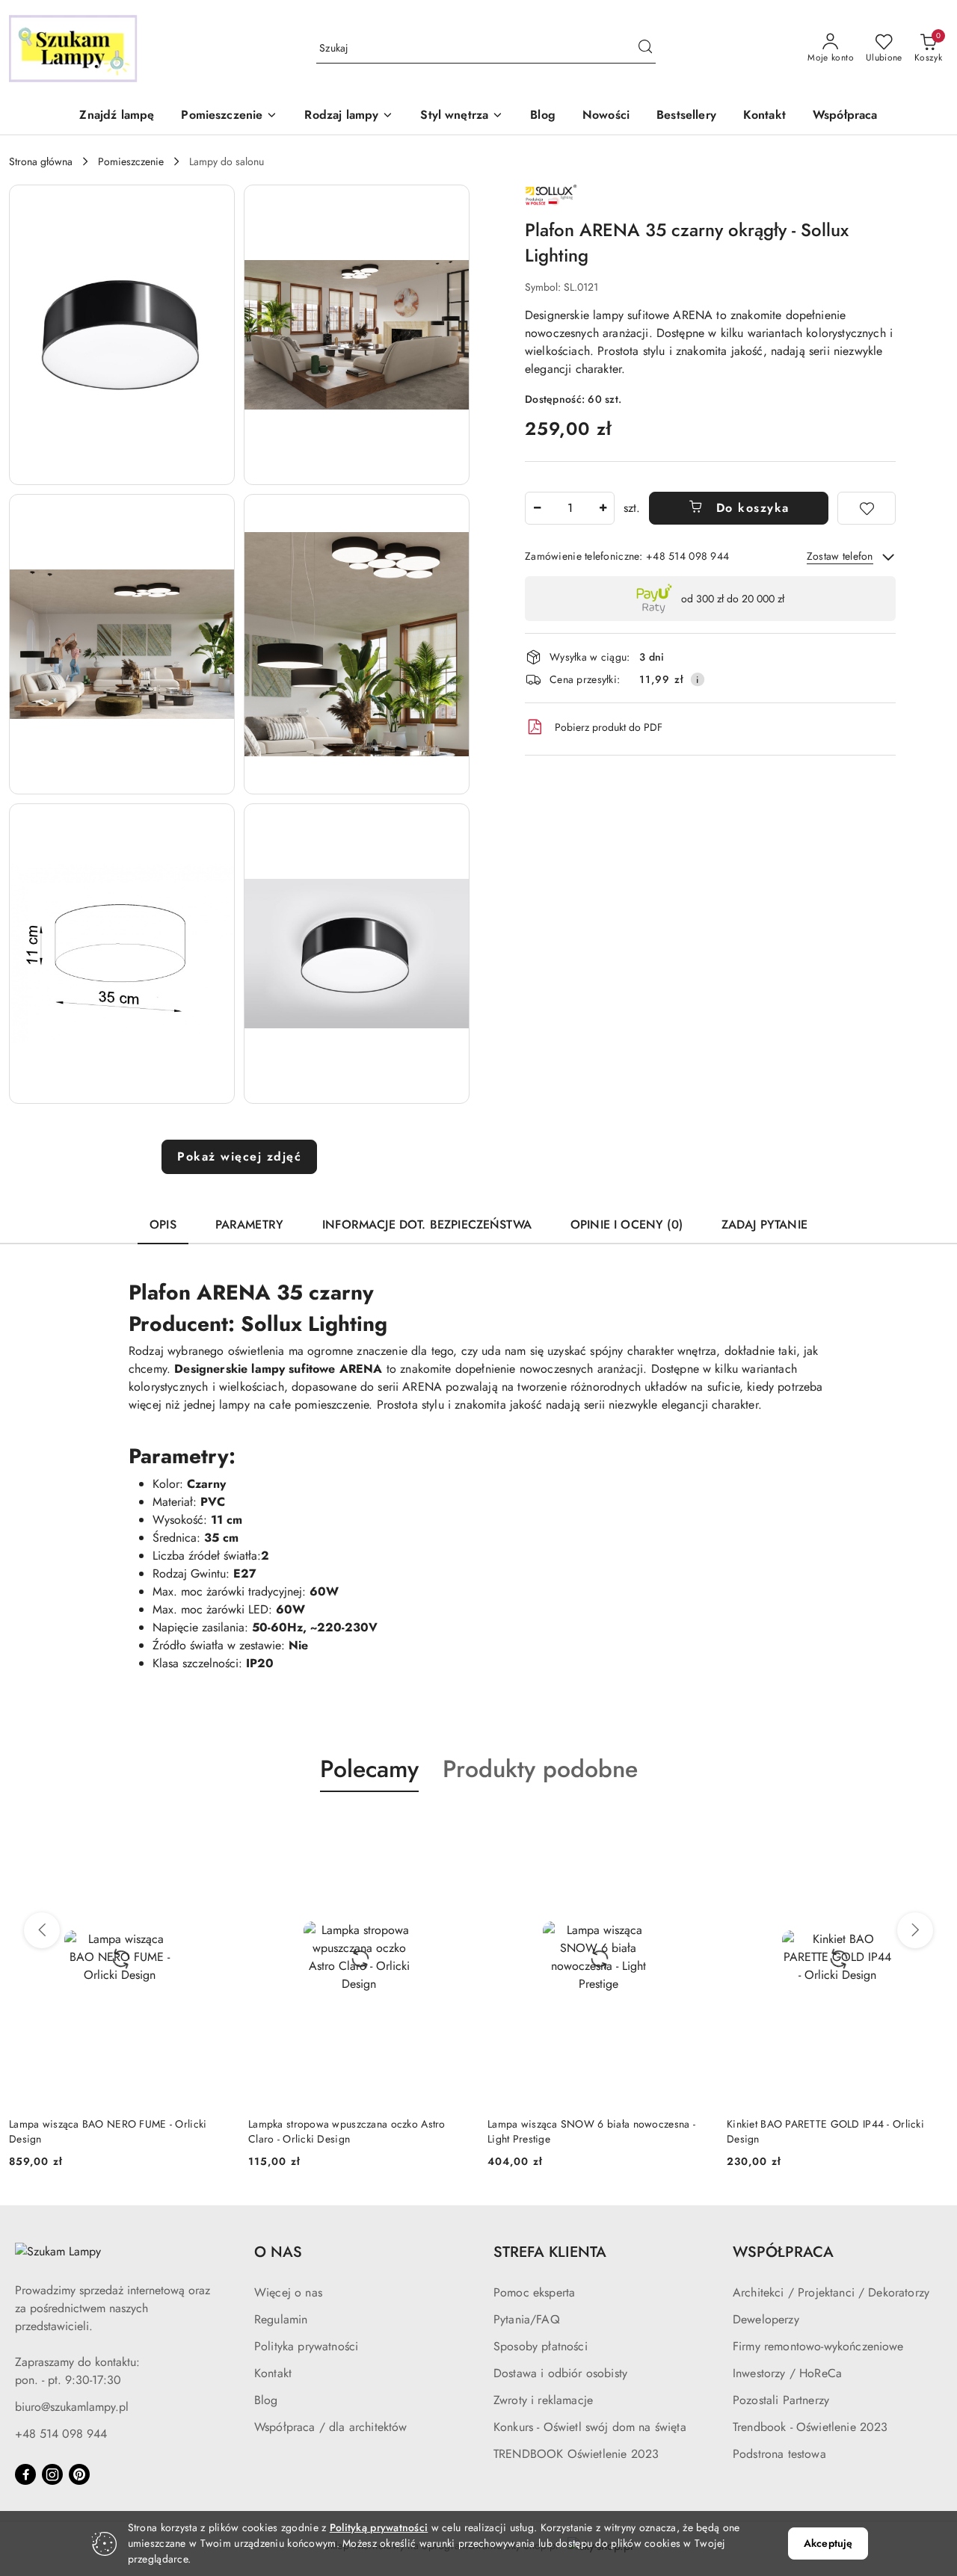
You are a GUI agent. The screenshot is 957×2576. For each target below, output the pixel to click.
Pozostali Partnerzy (781, 2400)
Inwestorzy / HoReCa (787, 2373)
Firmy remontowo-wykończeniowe (818, 2346)
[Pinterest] (79, 2474)
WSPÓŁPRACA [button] (783, 2252)
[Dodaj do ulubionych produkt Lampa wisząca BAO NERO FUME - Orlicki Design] (213, 1827)
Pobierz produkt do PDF (609, 727)
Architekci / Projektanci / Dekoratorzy (831, 2292)
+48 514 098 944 (61, 2434)
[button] (229, 116)
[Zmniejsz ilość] (537, 508)
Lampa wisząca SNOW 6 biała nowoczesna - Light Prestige (591, 2131)
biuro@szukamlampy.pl (72, 2407)
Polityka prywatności (306, 2346)
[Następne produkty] (915, 1930)
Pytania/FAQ (527, 2319)
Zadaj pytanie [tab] (764, 1224)
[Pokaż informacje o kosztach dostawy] (698, 679)
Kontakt (273, 2373)
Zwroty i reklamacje (543, 2400)
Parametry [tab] (249, 1224)
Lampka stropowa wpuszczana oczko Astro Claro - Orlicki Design (347, 2131)
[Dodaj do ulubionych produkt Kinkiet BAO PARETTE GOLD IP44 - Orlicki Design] (931, 1827)
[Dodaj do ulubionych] (867, 508)
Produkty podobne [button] (540, 1769)
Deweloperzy (766, 2319)
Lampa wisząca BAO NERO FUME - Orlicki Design (108, 2131)
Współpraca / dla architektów (330, 2427)
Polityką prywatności (379, 2527)
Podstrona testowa (779, 2454)
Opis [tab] (163, 1224)
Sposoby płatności (541, 2346)
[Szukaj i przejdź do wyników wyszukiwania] (645, 49)
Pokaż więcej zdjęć (239, 1156)
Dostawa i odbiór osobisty (560, 2373)
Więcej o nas (288, 2292)
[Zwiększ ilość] (603, 508)
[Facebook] (25, 2474)
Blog (266, 2400)
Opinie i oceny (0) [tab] (627, 1224)
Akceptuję (828, 2543)
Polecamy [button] (369, 1769)
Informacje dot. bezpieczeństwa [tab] (427, 1224)
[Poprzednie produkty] (42, 1930)
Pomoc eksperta (534, 2292)
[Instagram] (52, 2474)
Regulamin (281, 2319)
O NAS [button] (278, 2252)
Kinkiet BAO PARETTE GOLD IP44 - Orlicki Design (825, 2131)
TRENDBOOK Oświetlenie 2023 (576, 2454)
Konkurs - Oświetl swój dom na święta (590, 2427)
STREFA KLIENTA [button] (550, 2252)
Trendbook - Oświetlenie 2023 (810, 2427)
